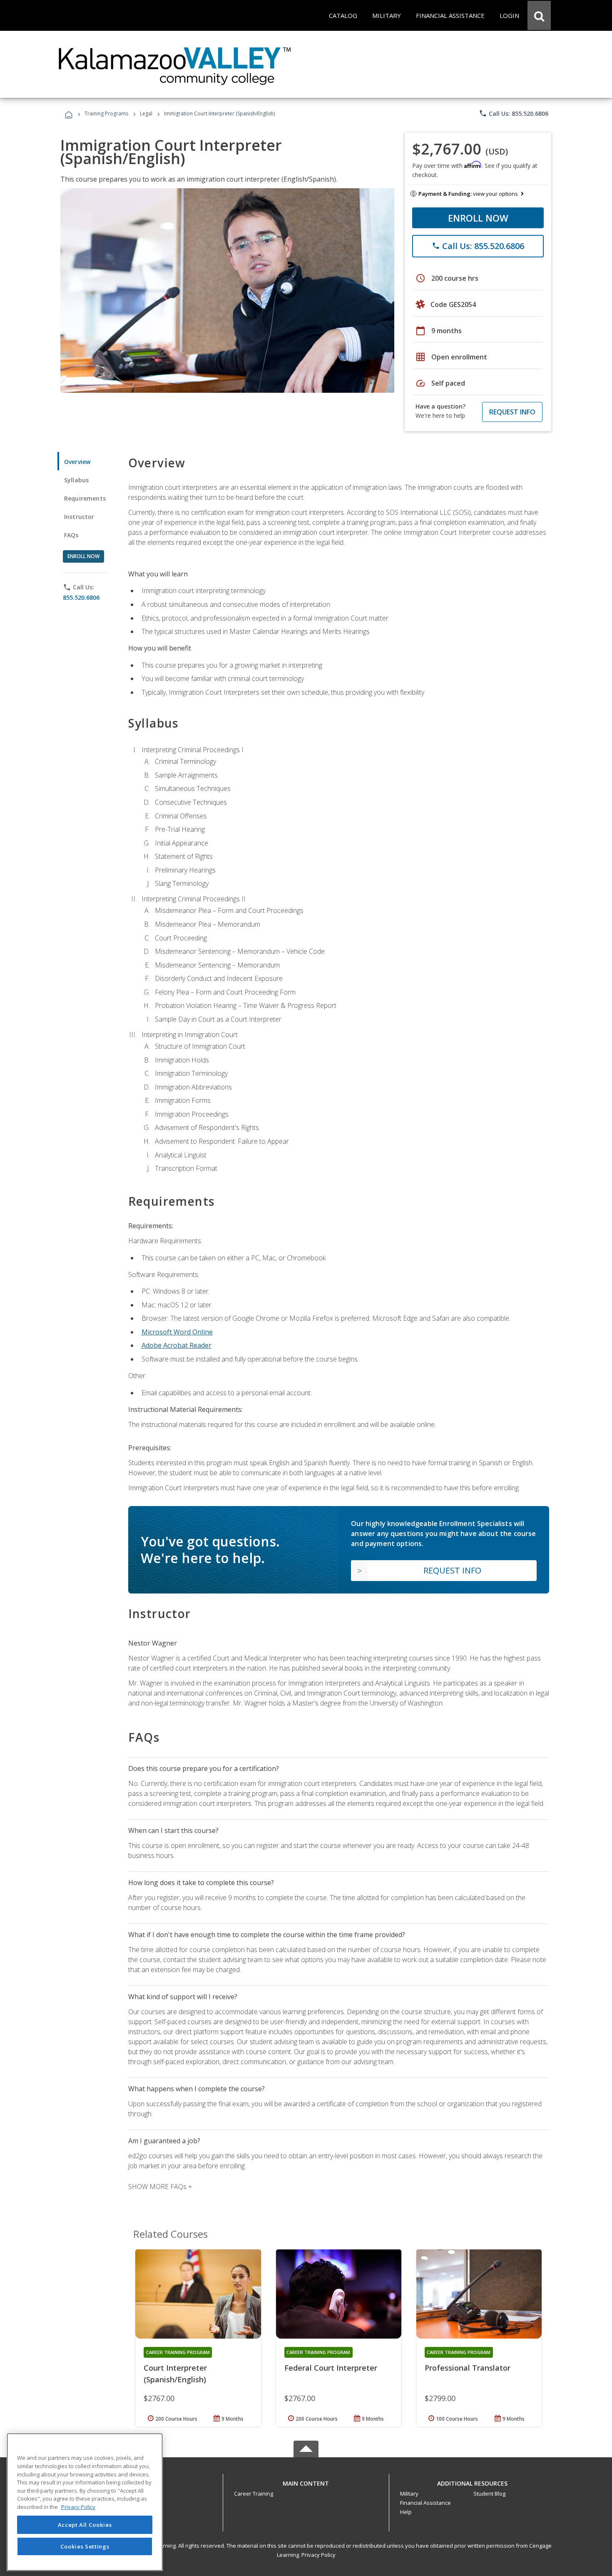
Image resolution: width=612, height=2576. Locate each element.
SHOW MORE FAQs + (160, 2187)
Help (406, 2512)
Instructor (79, 517)
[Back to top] (306, 2481)
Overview (77, 462)
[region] (85, 2502)
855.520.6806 (81, 597)
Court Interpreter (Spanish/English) (175, 2374)
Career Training (254, 2494)
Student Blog (489, 2494)
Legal (146, 113)
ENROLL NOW (478, 218)
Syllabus (76, 480)
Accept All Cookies (85, 2525)
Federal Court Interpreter (331, 2368)
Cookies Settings (85, 2546)
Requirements (85, 498)
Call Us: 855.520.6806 (514, 113)
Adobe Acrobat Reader (177, 1345)
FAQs (71, 535)
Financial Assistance (425, 2503)
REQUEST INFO (512, 412)
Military (409, 2494)
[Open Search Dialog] (539, 15)
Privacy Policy (318, 2555)
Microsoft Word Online (177, 1332)
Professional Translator (468, 2368)
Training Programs (106, 113)
